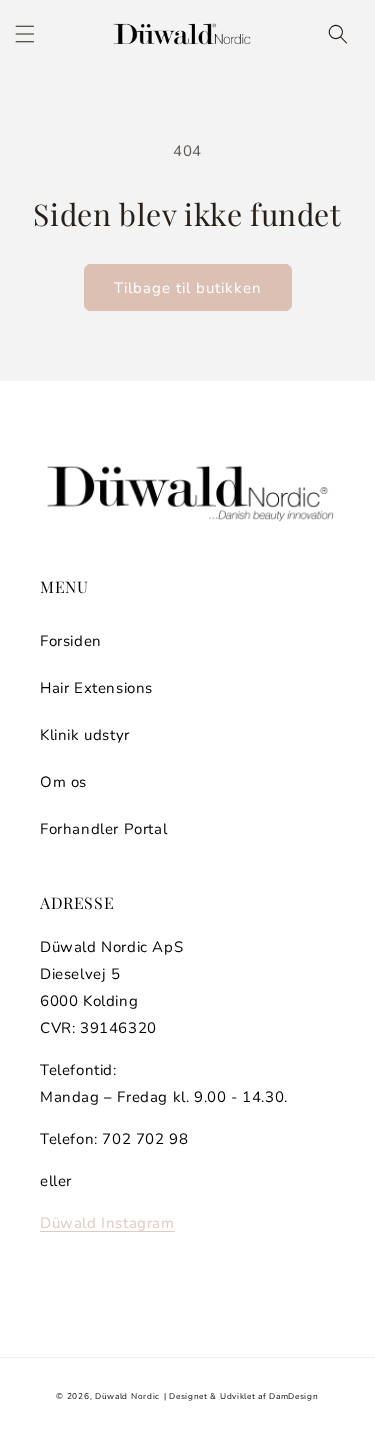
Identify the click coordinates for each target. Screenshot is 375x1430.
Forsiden (71, 641)
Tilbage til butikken (188, 288)
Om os (63, 782)
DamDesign (293, 1396)
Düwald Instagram (107, 1223)
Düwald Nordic (127, 1396)
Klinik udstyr (85, 735)
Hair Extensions (96, 688)
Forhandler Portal (103, 829)
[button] (25, 34)
